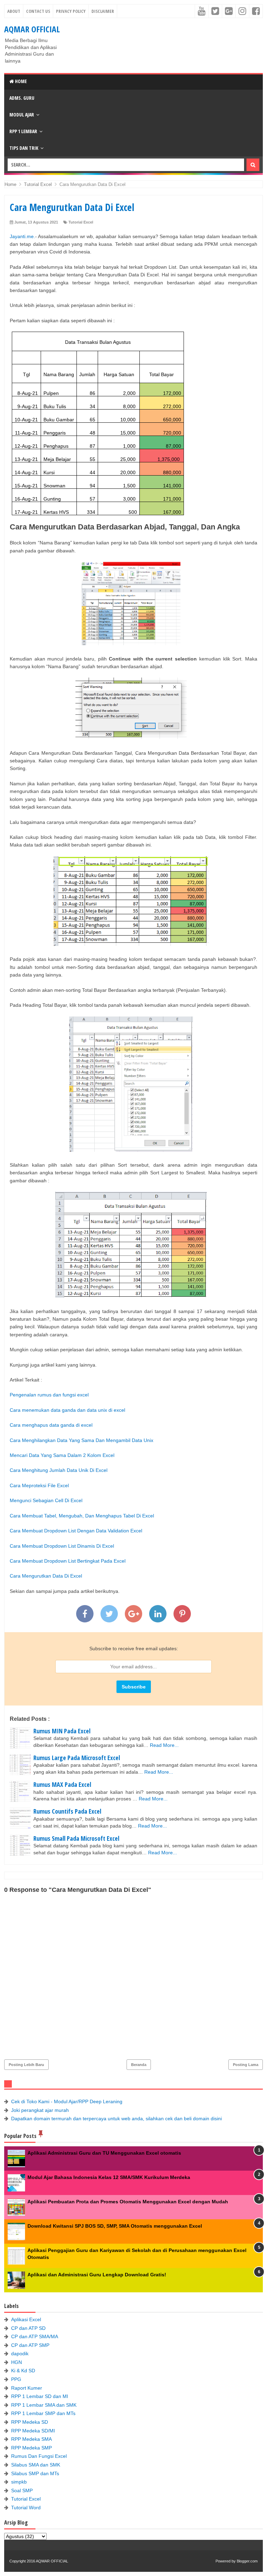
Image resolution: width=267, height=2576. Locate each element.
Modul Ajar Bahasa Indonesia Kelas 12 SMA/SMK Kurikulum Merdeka (109, 2177)
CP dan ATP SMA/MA (35, 2336)
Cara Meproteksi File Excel (39, 1485)
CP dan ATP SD (28, 2328)
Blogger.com (247, 2561)
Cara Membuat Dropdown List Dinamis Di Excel (62, 1546)
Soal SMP (22, 2490)
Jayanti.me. (22, 236)
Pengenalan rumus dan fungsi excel (49, 1395)
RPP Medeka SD (30, 2422)
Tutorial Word (26, 2508)
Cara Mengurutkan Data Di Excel (46, 1576)
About (14, 11)
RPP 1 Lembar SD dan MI (40, 2396)
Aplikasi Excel (26, 2319)
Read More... (164, 1745)
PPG (16, 2379)
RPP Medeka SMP (31, 2448)
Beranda (139, 2065)
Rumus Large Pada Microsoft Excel (77, 1758)
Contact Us (38, 11)
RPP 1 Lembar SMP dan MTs (43, 2413)
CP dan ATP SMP (30, 2345)
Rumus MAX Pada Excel (62, 1784)
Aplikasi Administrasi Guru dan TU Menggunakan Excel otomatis (104, 2153)
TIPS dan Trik (24, 148)
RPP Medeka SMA (31, 2439)
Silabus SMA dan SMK (36, 2465)
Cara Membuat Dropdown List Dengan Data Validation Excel (76, 1531)
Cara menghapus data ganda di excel (51, 1425)
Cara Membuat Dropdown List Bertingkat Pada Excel (68, 1561)
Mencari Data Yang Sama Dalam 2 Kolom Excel (62, 1455)
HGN (17, 2362)
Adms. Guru (22, 98)
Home (20, 81)
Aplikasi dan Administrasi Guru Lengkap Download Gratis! (97, 2275)
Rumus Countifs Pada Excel (67, 1811)
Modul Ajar (22, 115)
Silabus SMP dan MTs (35, 2473)
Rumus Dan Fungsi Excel (39, 2456)
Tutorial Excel (81, 222)
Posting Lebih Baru (26, 2065)
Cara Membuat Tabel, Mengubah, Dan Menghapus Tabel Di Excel (82, 1516)
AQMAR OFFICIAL (32, 29)
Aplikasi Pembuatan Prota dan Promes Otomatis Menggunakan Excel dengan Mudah (128, 2202)
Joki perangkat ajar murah (40, 2110)
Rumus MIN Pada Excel (62, 1731)
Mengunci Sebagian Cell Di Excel (46, 1500)
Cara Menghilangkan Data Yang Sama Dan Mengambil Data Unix (82, 1440)
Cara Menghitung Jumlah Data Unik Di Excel (59, 1470)
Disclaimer (103, 11)
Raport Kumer (27, 2388)
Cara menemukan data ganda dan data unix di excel (67, 1410)
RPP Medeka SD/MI (33, 2431)
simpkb (19, 2482)
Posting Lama (246, 2065)
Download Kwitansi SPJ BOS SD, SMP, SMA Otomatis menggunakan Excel (115, 2226)
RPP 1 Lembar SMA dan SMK (44, 2405)
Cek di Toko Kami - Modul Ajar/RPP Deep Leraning (67, 2101)
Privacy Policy (71, 11)
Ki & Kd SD (23, 2371)
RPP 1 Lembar (23, 131)
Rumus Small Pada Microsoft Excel (76, 1838)
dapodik (20, 2354)
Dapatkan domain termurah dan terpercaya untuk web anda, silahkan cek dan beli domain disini (116, 2119)
